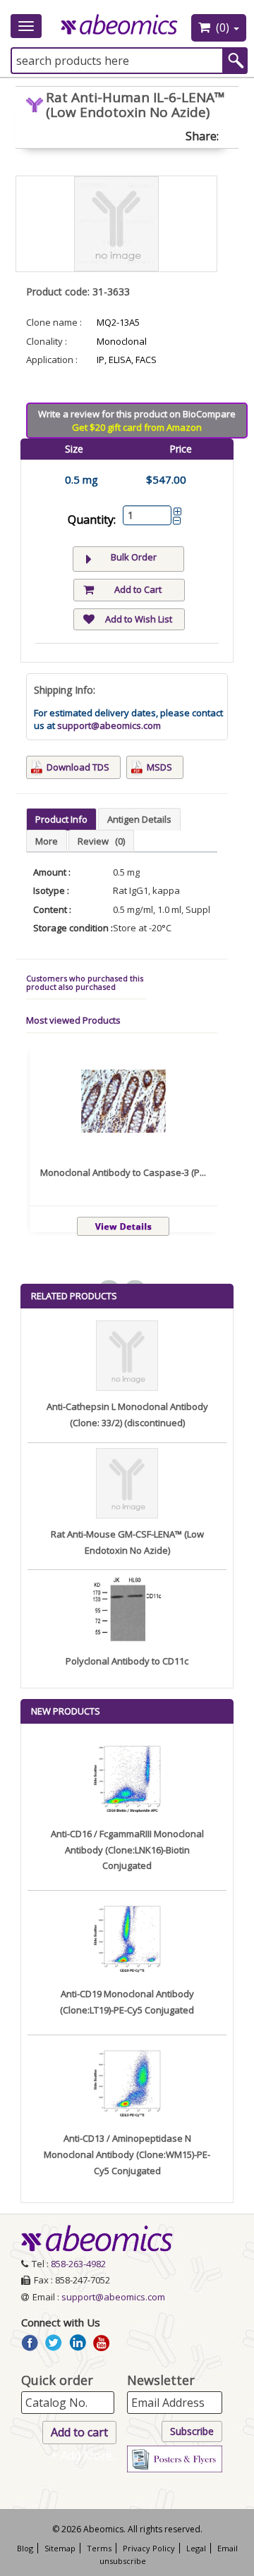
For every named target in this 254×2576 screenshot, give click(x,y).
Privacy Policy (149, 2548)
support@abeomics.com (109, 725)
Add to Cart (138, 589)
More (47, 841)
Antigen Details (139, 819)
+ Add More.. (84, 2455)
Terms (99, 2548)
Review (101, 841)
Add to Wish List (139, 619)
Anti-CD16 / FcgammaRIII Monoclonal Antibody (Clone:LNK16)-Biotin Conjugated (127, 1850)
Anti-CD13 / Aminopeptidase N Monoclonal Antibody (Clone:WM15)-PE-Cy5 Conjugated (127, 2154)
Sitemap (60, 2548)
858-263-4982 (78, 2264)
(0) (223, 27)
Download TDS (78, 767)
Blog (25, 2548)
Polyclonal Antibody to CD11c (127, 1661)
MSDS (159, 767)
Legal (196, 2548)
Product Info (61, 819)
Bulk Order (134, 557)
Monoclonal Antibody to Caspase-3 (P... (123, 1172)
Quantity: (92, 520)
